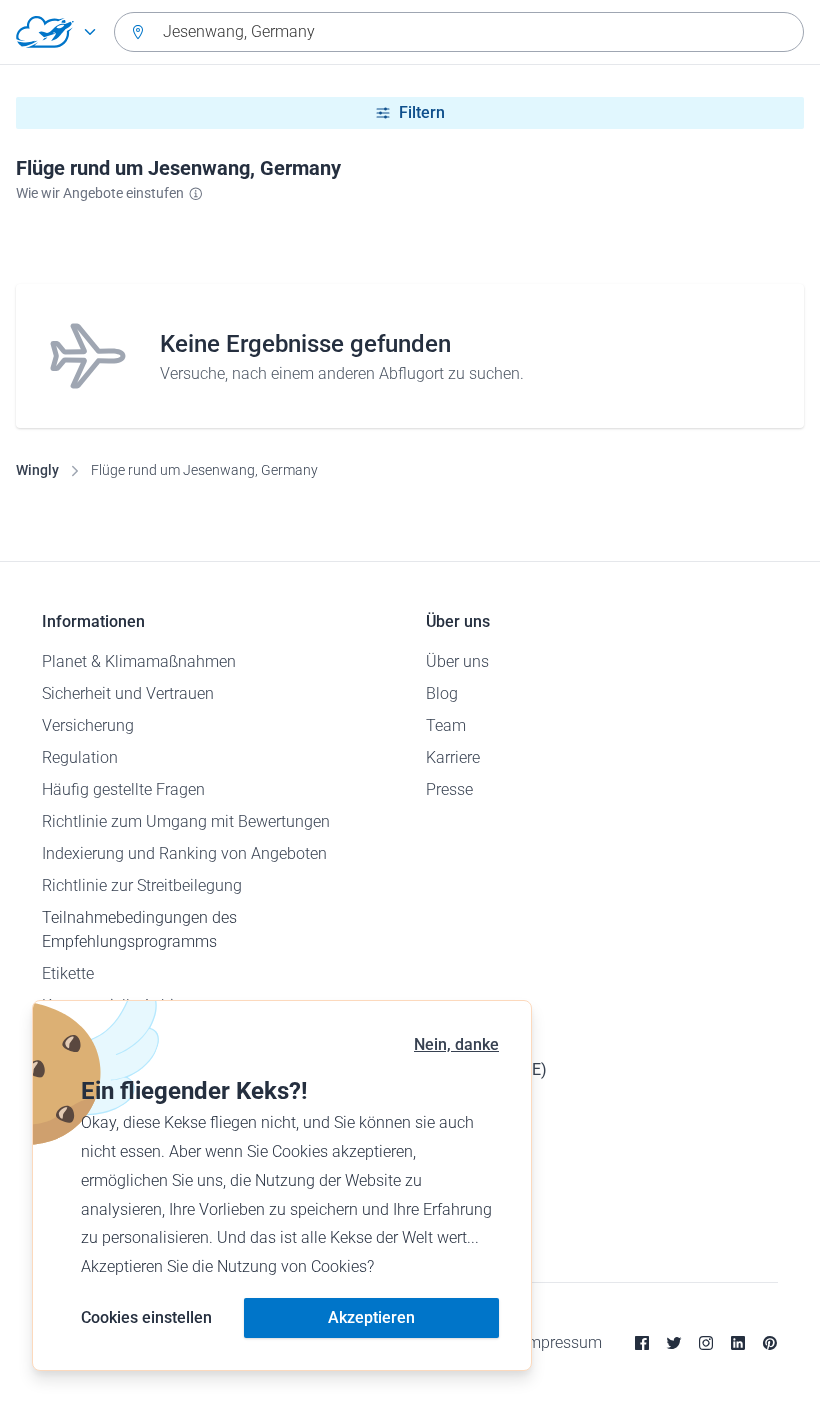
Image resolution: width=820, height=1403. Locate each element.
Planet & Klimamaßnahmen (139, 661)
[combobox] (459, 32)
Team (446, 725)
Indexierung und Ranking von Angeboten (184, 853)
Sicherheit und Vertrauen (128, 693)
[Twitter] (674, 1343)
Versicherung (88, 725)
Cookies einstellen (146, 1317)
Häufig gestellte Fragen (123, 789)
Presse (449, 789)
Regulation (80, 757)
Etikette (68, 973)
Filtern (422, 112)
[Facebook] (642, 1343)
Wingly (37, 470)
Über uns (457, 661)
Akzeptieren (371, 1317)
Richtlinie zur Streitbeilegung (142, 885)
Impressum (562, 1342)
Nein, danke (456, 1044)
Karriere (453, 757)
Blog (442, 693)
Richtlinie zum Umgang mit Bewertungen (186, 821)
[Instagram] (706, 1343)
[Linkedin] (738, 1343)
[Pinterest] (770, 1343)
